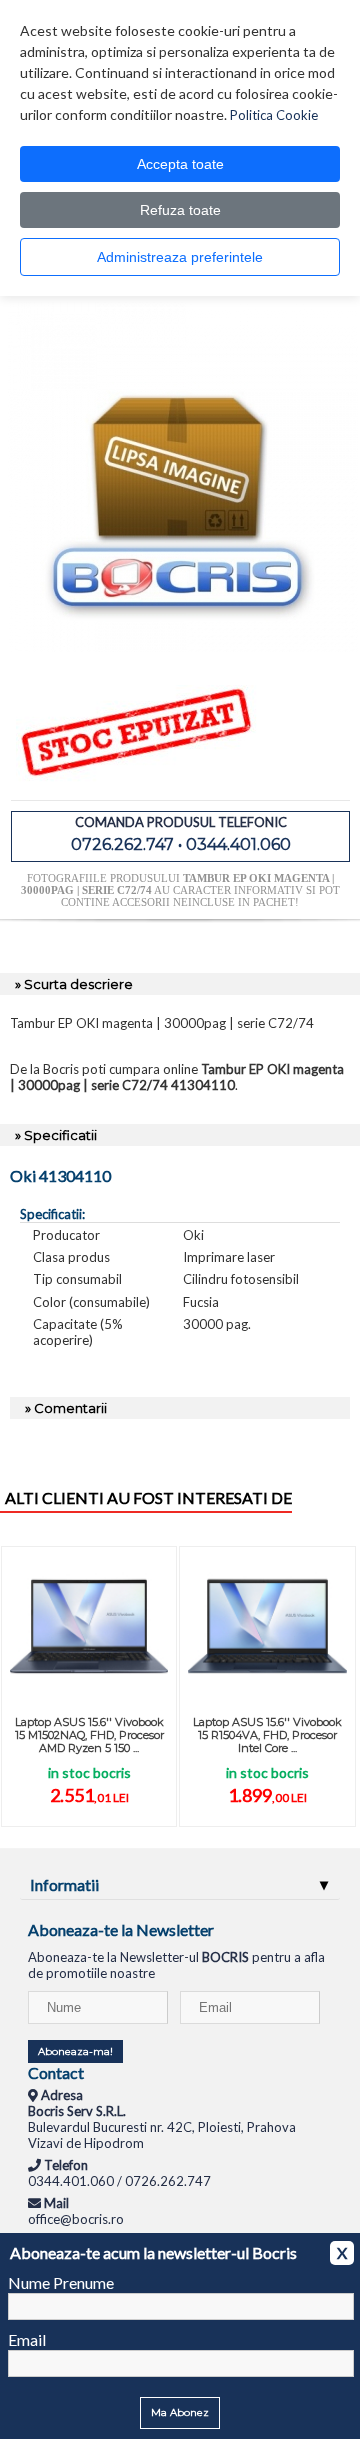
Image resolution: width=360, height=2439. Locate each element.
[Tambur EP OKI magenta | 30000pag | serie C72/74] (183, 647)
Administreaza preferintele (180, 257)
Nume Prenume (61, 2282)
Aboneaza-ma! (75, 2051)
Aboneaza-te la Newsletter (121, 1929)
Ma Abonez (180, 2412)
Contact (56, 2072)
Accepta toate (180, 164)
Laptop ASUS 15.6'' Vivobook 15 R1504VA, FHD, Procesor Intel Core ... (267, 1735)
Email (27, 2339)
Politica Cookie (274, 115)
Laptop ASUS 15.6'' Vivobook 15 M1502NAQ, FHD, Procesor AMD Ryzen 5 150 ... (89, 1735)
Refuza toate (180, 210)
